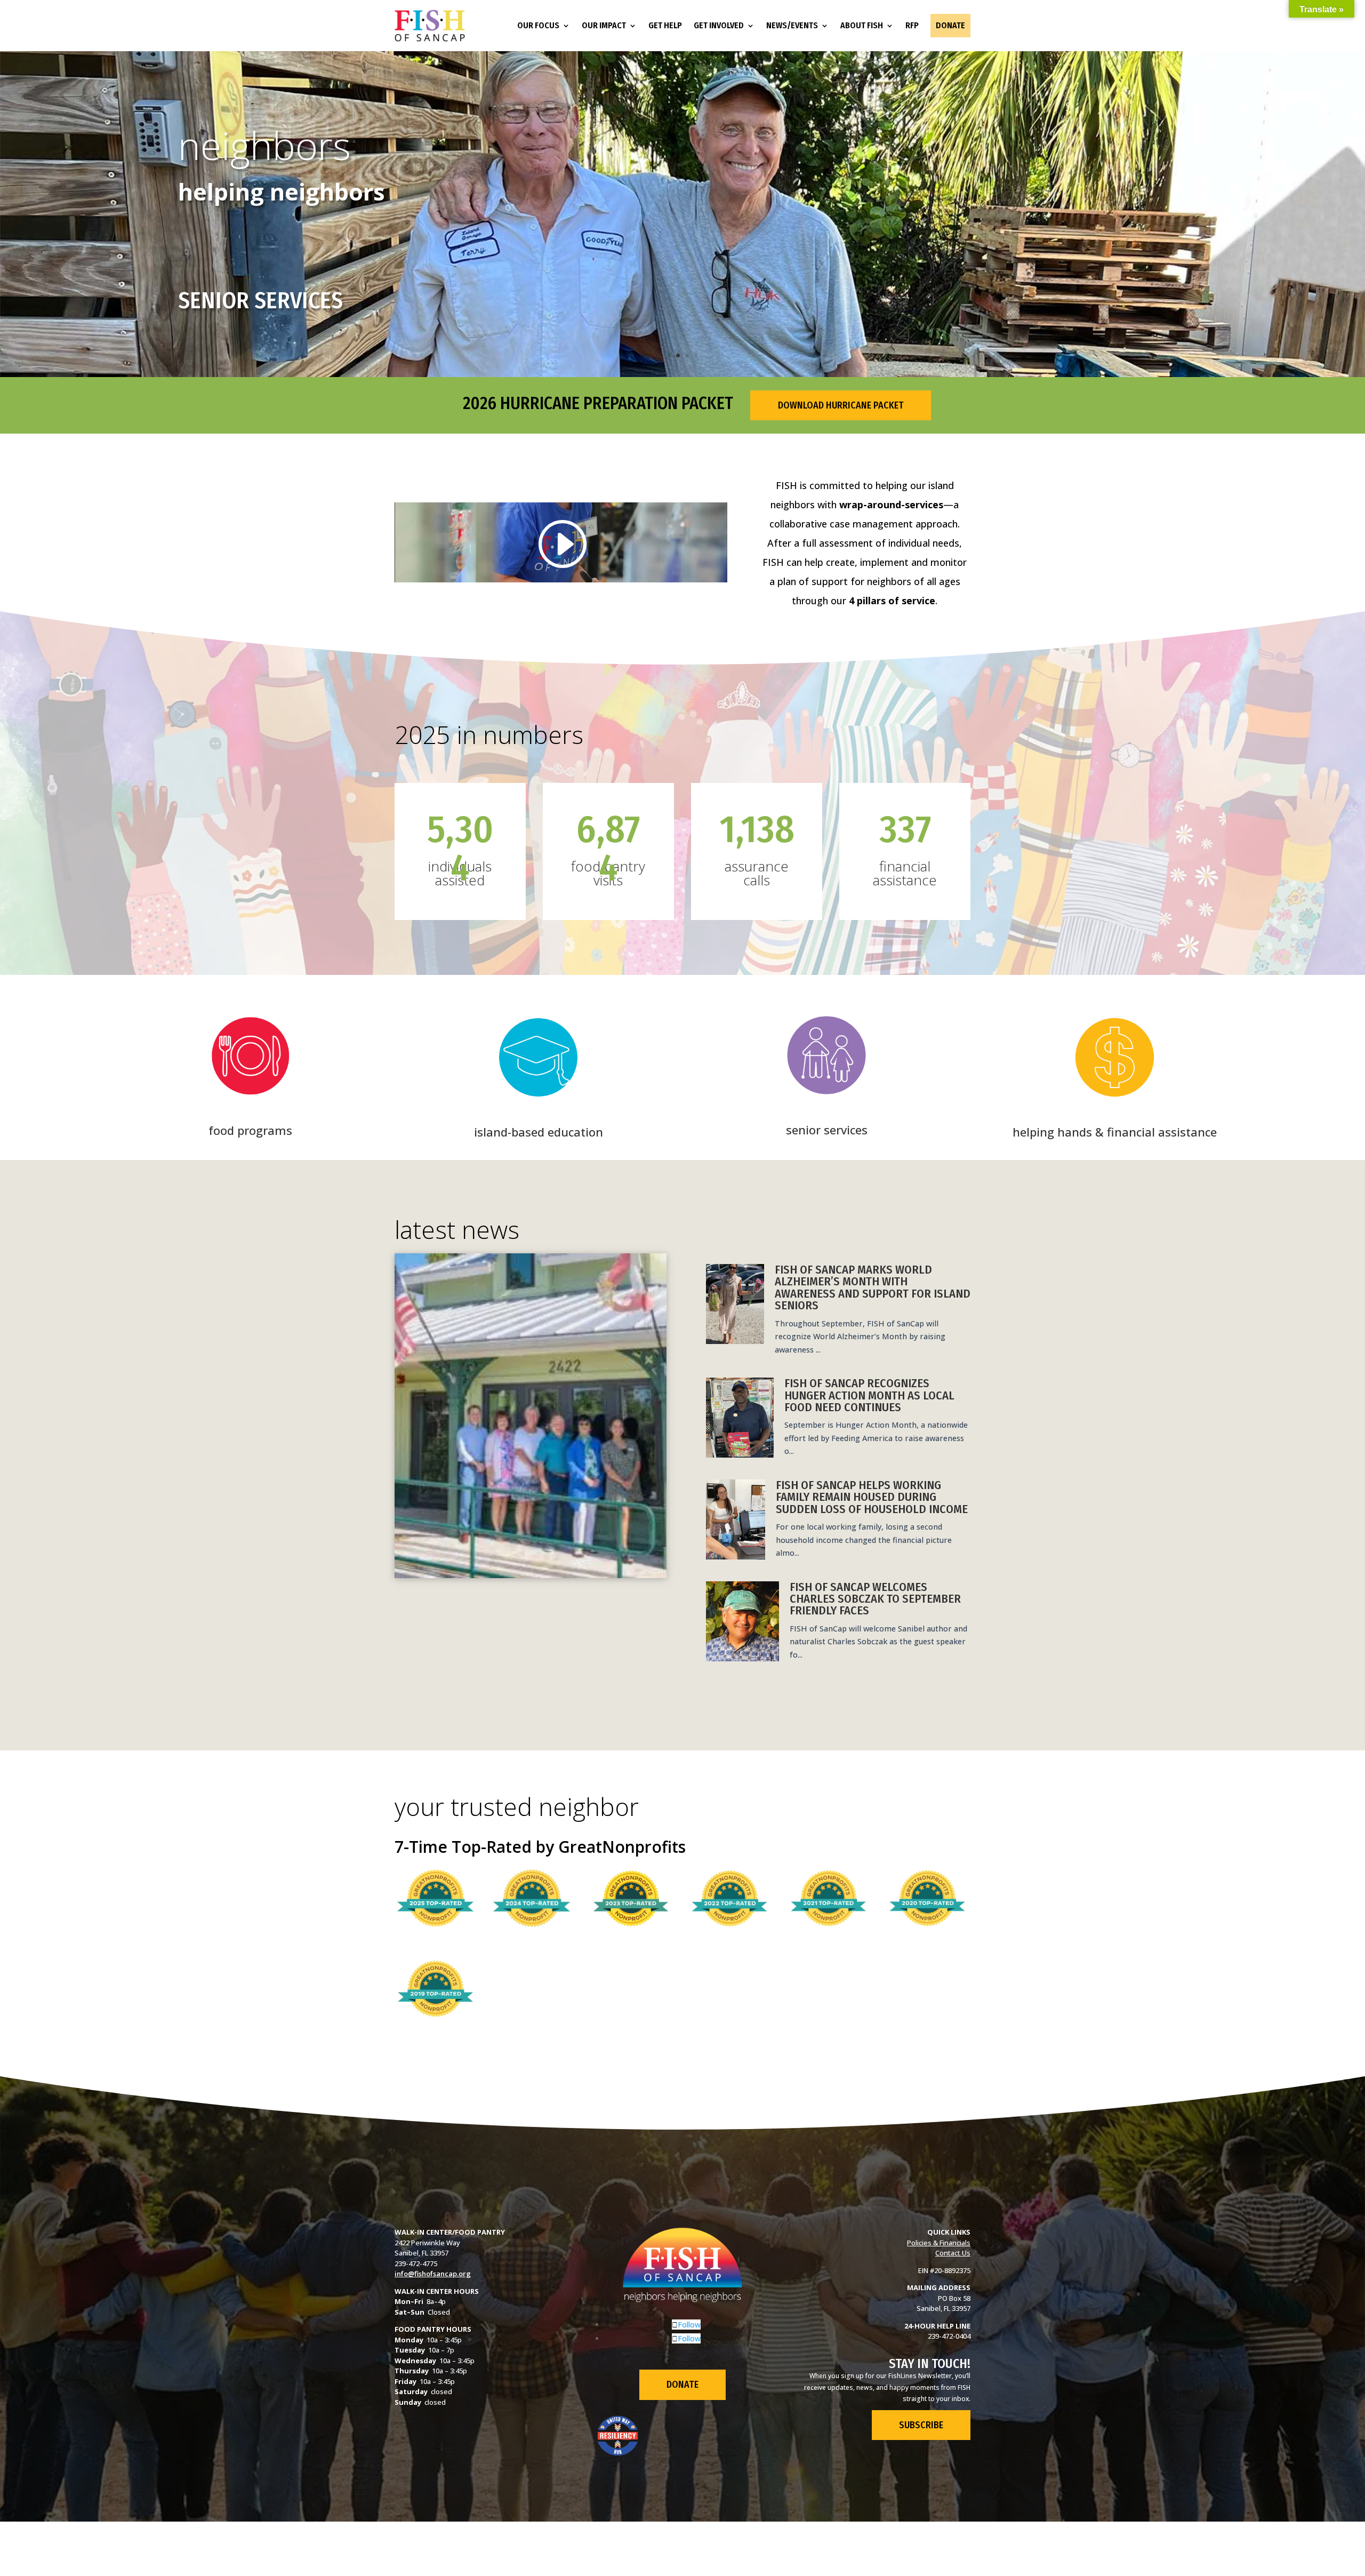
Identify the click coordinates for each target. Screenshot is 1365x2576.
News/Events (792, 25)
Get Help (665, 25)
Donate (950, 25)
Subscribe (921, 2425)
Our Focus (538, 25)
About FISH (862, 25)
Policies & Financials (939, 2243)
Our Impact (604, 25)
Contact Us (953, 2253)
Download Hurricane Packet (841, 405)
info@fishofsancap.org (433, 2274)
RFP (912, 25)
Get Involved (719, 25)
